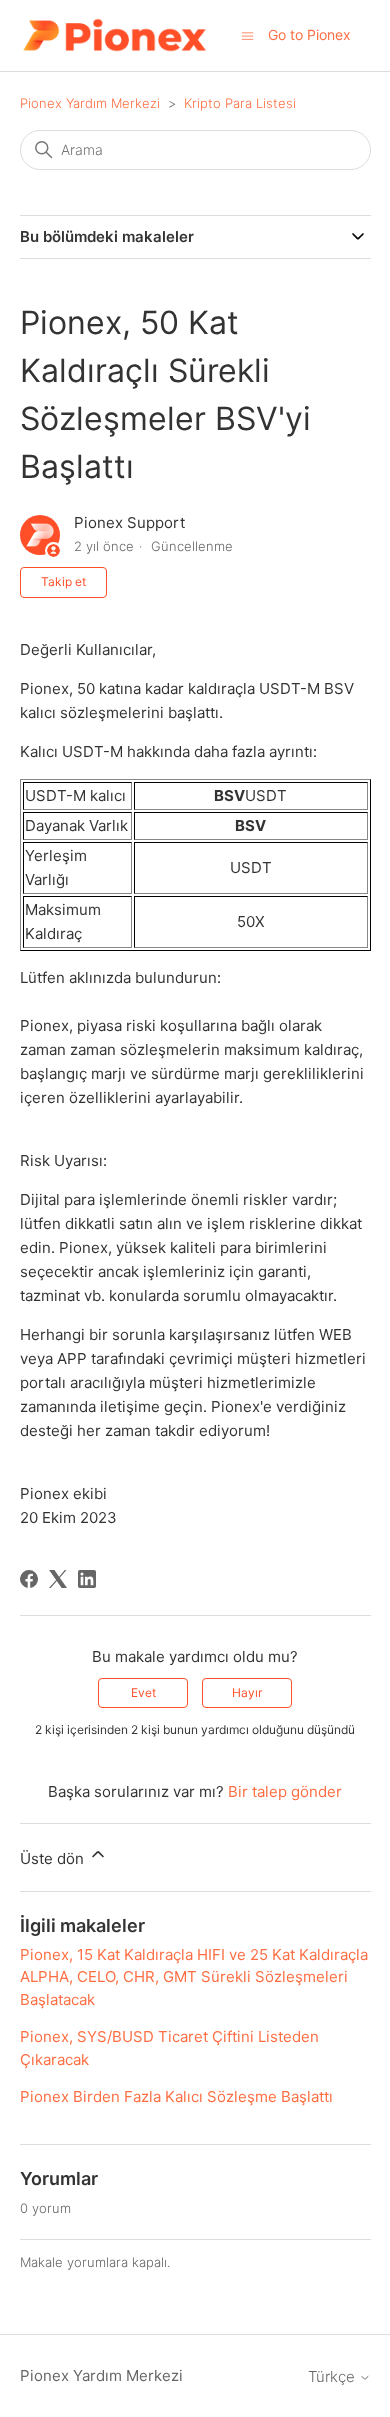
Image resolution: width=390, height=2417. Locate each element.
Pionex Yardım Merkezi (90, 103)
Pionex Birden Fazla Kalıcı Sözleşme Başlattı (176, 2096)
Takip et (63, 581)
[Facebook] (29, 1579)
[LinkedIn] (87, 1579)
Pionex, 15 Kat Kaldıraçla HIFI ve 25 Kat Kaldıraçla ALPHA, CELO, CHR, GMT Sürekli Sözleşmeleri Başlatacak (194, 1977)
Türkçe (333, 2376)
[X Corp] (58, 1579)
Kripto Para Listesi (240, 103)
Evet (143, 1692)
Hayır (247, 1692)
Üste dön (54, 1858)
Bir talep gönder (285, 1791)
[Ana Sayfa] (114, 35)
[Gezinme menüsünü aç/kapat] (247, 34)
